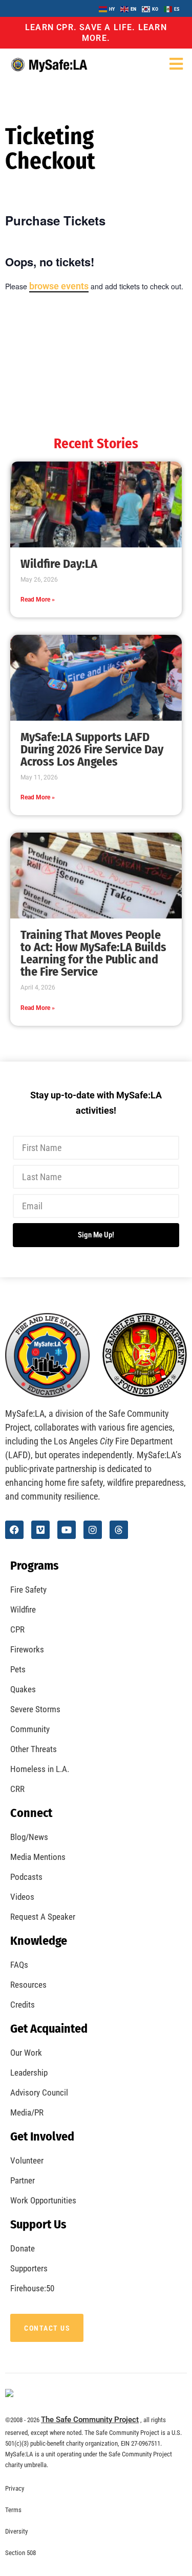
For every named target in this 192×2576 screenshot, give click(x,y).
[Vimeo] (40, 1530)
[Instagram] (93, 1530)
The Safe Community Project (90, 2420)
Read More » (38, 600)
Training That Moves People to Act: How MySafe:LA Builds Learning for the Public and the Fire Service (93, 953)
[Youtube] (67, 1530)
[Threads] (119, 1530)
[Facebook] (14, 1530)
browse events (59, 286)
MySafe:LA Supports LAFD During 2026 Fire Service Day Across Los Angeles (92, 749)
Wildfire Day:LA (59, 564)
